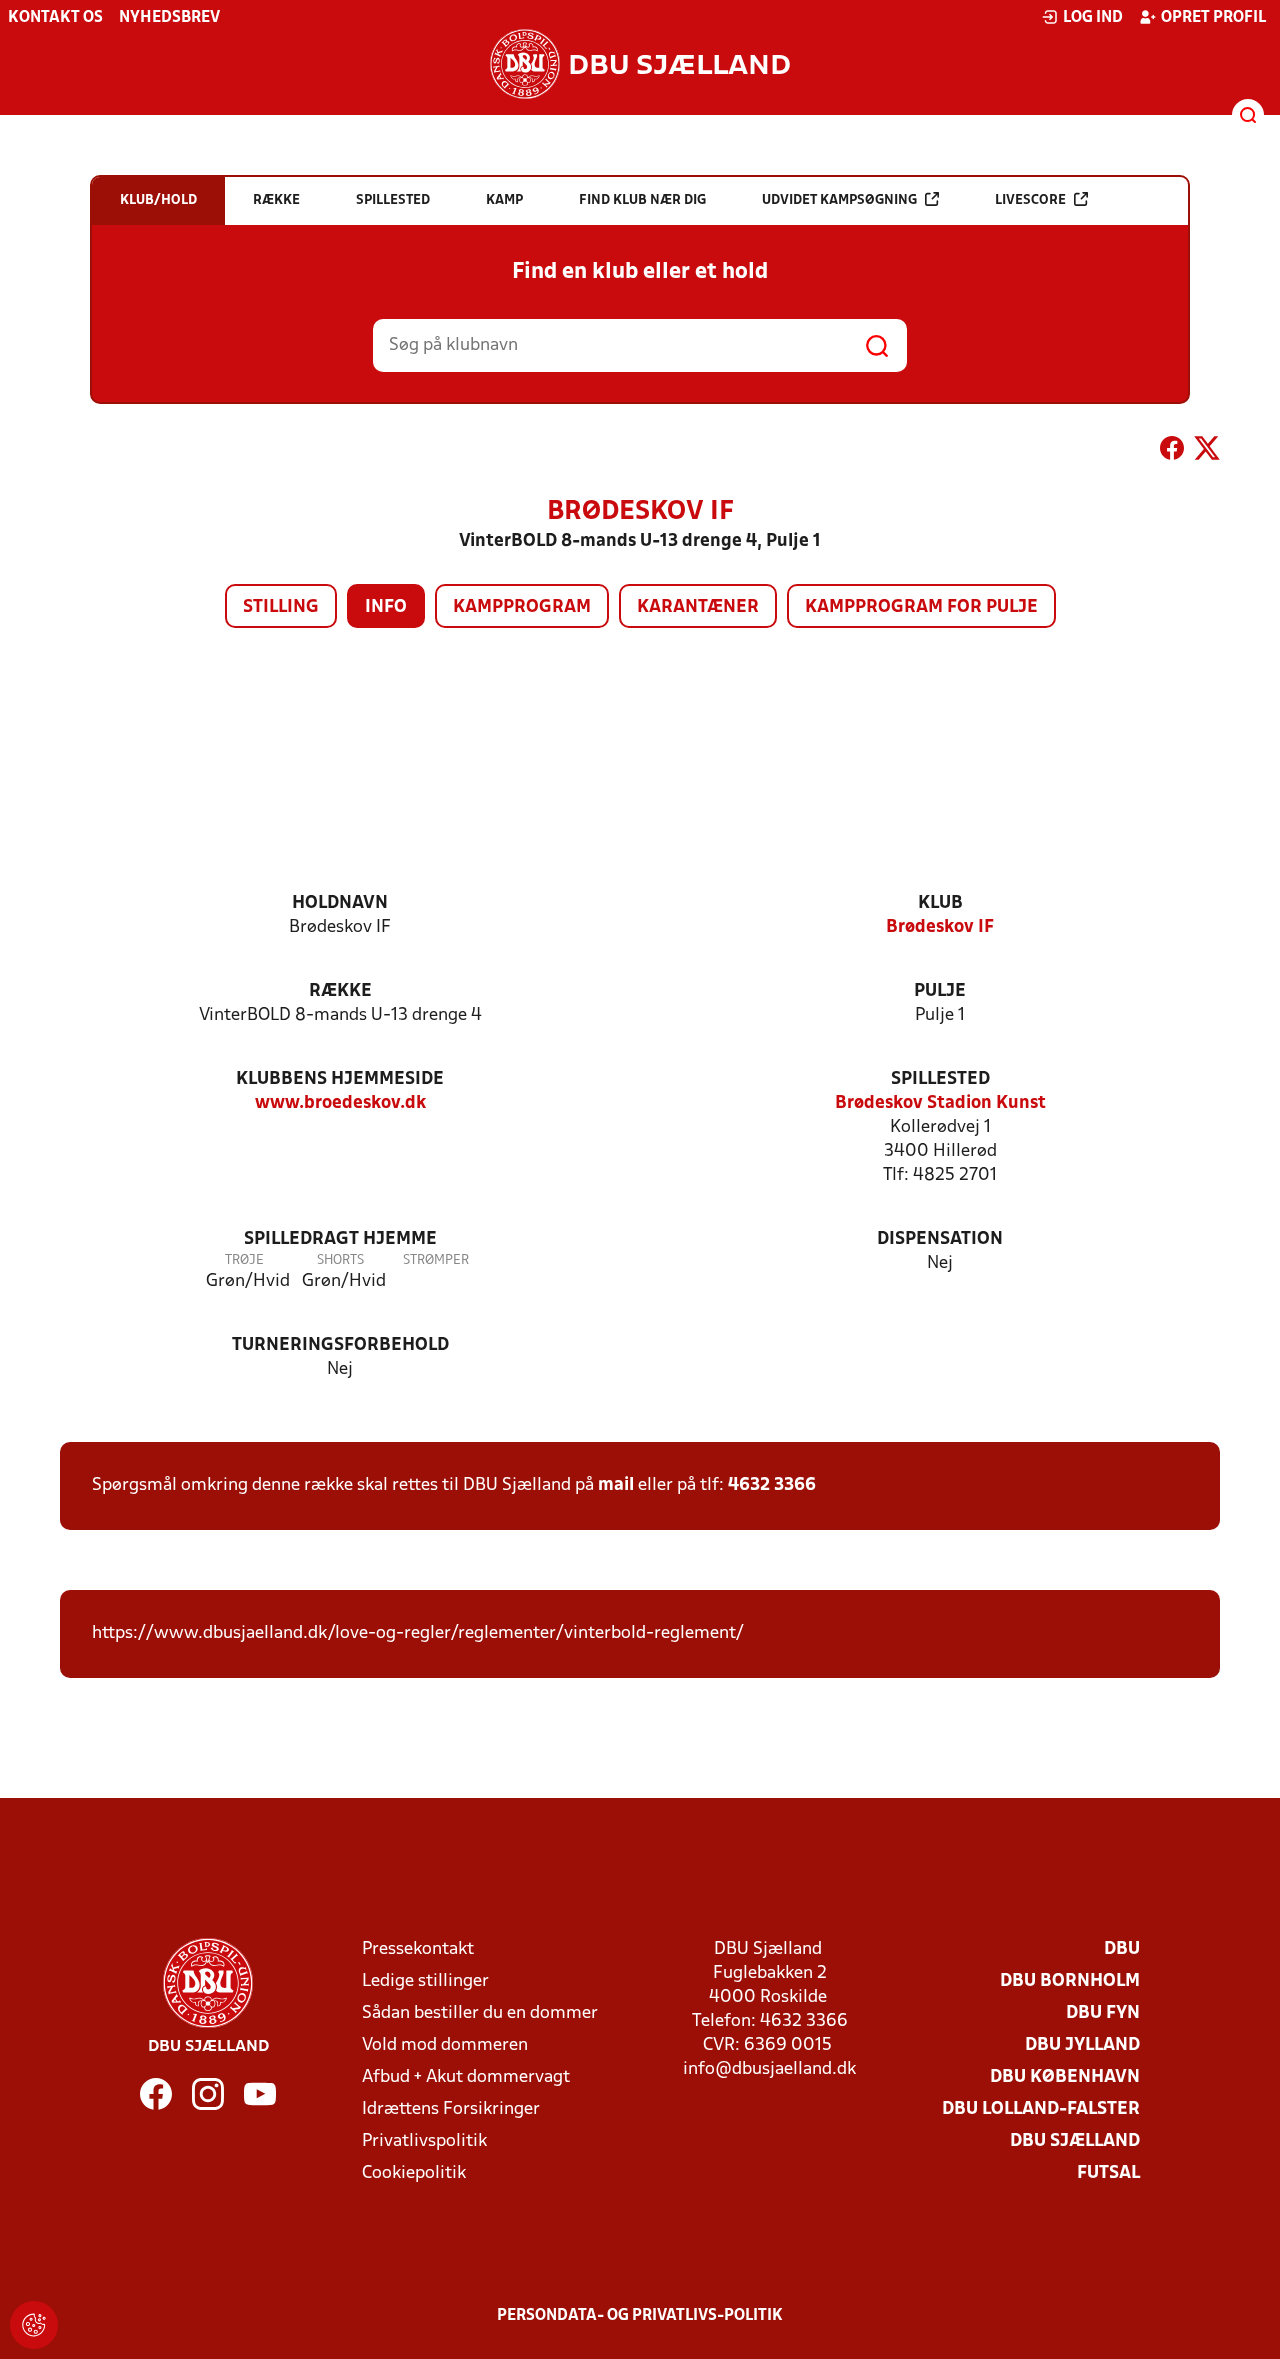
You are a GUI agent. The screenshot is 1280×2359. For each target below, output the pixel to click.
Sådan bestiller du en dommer (480, 2013)
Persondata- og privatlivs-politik (640, 2316)
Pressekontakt (418, 1949)
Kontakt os (55, 18)
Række (340, 991)
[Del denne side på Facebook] (1172, 452)
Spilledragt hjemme (340, 1239)
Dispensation (940, 1239)
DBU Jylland (1082, 2045)
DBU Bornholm (1070, 1981)
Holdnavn (340, 903)
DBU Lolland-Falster (1041, 2109)
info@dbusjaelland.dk (769, 2069)
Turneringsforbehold (340, 1345)
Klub (940, 903)
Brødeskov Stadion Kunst (940, 1103)
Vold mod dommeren (445, 2045)
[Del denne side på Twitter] (1207, 452)
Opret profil (1213, 18)
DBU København (1065, 2077)
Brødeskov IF (940, 927)
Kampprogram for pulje (921, 607)
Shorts (340, 1260)
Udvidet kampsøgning (839, 200)
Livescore (1030, 200)
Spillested (940, 1079)
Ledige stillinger (425, 1981)
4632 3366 (772, 1485)
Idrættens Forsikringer (451, 2109)
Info (386, 607)
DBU (1122, 1949)
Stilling (281, 607)
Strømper (436, 1260)
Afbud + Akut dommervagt (466, 2077)
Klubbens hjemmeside (340, 1079)
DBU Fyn (1103, 2013)
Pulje (940, 991)
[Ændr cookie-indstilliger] (34, 2325)
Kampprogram (522, 607)
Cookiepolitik (414, 2173)
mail (616, 1485)
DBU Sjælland (1075, 2141)
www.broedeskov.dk (340, 1103)
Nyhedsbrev (169, 18)
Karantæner (698, 607)
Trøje (244, 1260)
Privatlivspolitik (424, 2141)
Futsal (1108, 2173)
